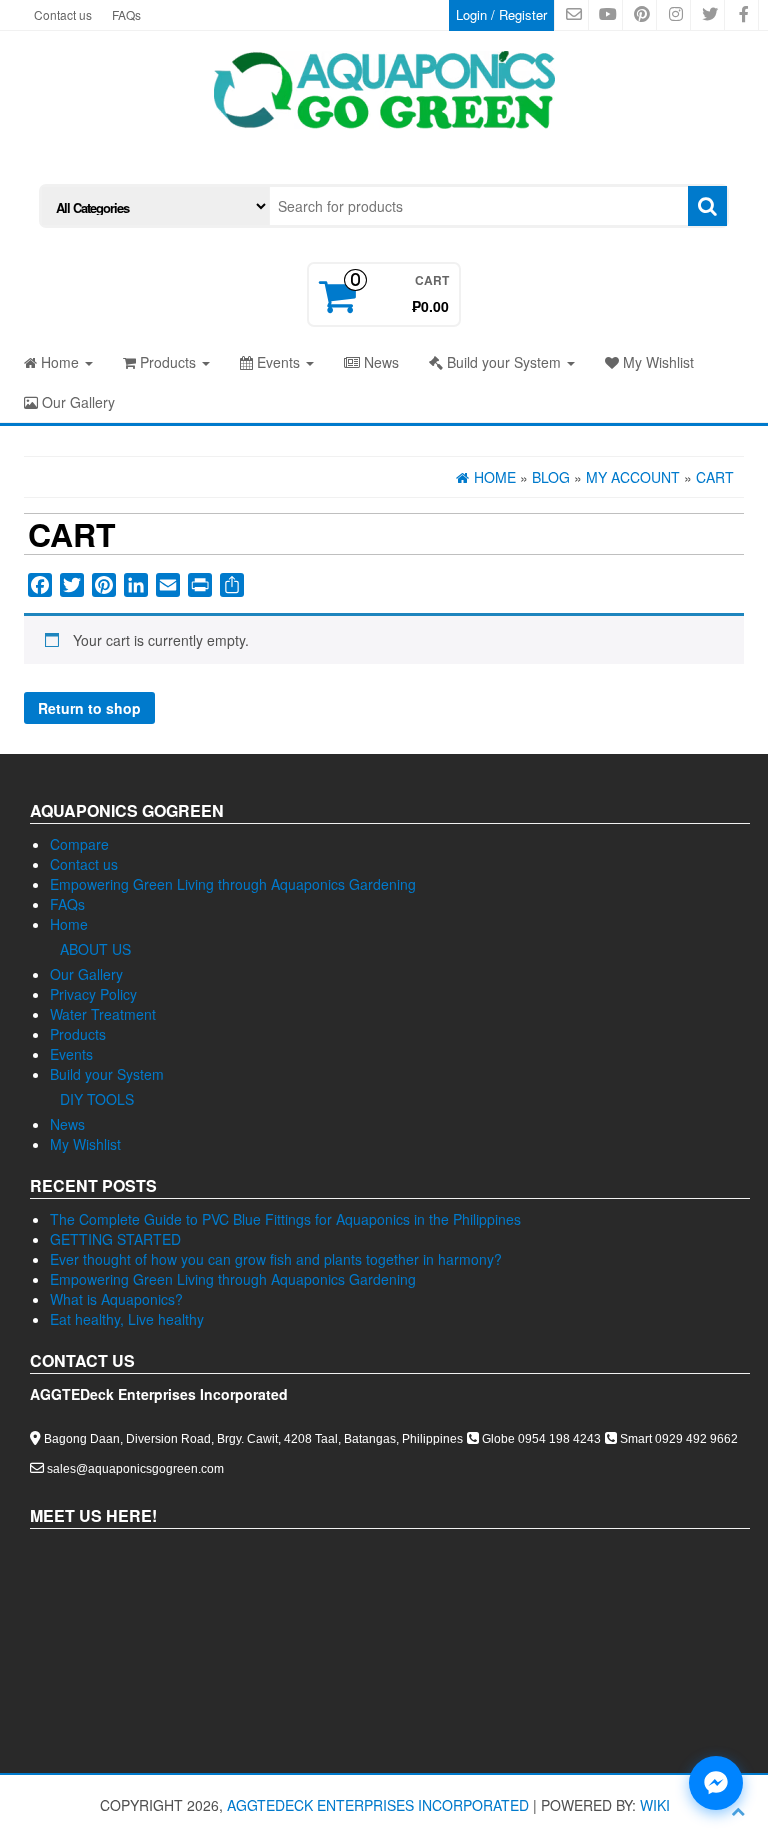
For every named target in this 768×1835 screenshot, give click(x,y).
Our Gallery (76, 402)
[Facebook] (40, 585)
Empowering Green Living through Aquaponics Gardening (233, 884)
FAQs (126, 14)
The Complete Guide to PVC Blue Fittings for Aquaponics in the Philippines (285, 1219)
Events (278, 362)
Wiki (655, 1805)
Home (60, 362)
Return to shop (89, 708)
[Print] (200, 585)
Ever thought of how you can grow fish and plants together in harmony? (276, 1259)
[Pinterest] (104, 585)
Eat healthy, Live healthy (127, 1319)
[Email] (168, 585)
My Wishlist (656, 362)
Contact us (63, 14)
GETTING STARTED (115, 1239)
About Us (95, 949)
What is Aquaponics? (116, 1299)
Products (168, 362)
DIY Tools (97, 1099)
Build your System (504, 362)
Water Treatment (103, 1014)
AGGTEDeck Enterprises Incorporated (378, 1805)
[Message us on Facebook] (716, 1783)
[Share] (232, 585)
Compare (79, 844)
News (379, 362)
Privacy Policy (93, 994)
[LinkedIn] (136, 585)
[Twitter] (72, 585)
